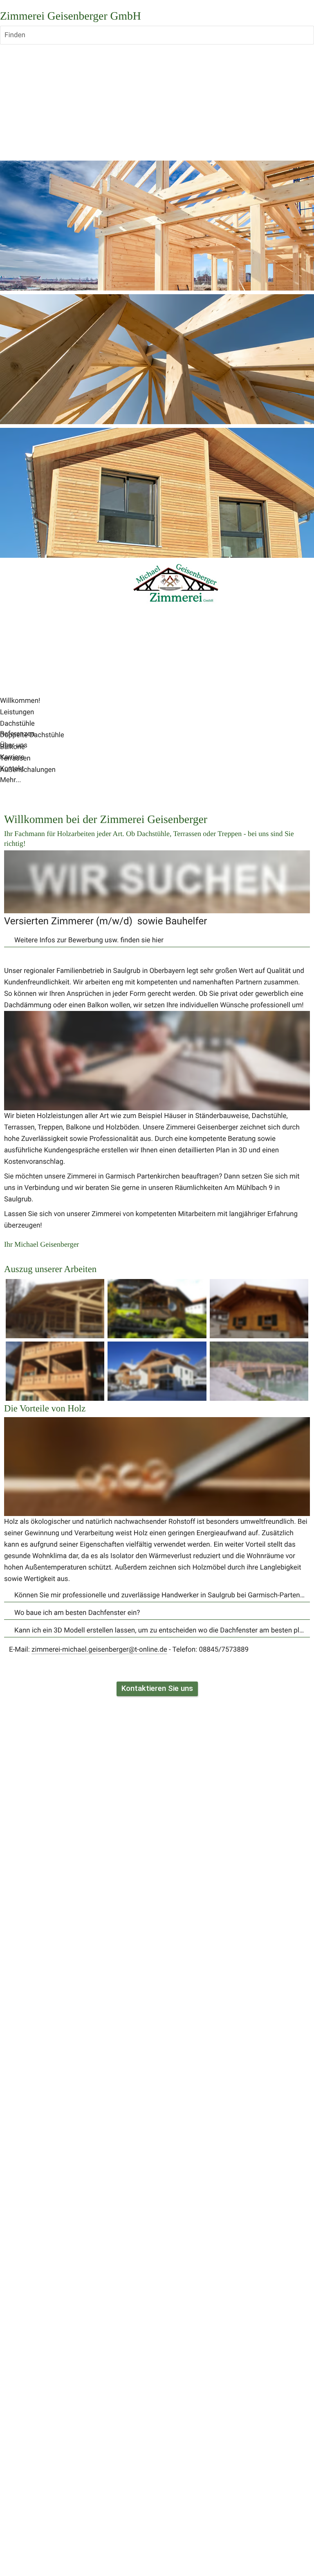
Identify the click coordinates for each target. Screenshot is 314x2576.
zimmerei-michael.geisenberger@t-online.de (99, 1650)
